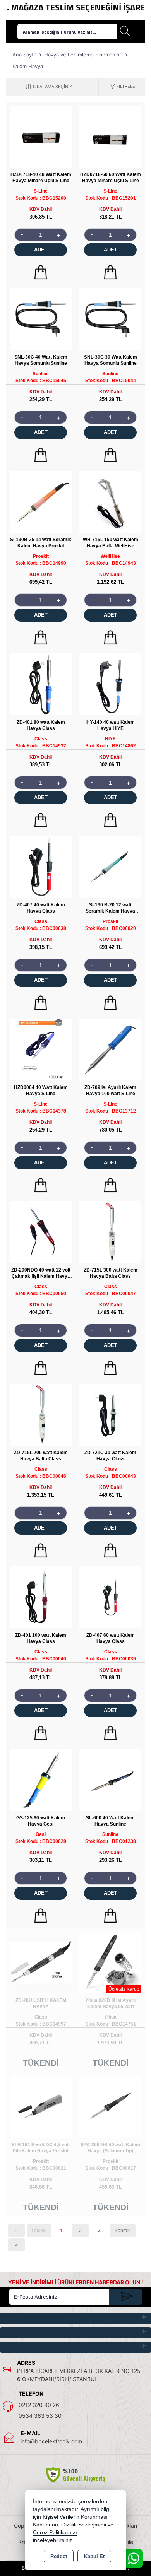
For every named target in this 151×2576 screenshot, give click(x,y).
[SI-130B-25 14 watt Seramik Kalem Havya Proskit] (41, 501)
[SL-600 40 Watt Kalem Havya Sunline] (110, 1779)
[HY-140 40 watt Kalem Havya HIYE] (110, 684)
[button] (122, 87)
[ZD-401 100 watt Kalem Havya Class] (41, 1597)
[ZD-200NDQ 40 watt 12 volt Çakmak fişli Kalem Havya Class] (41, 1232)
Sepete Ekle (41, 272)
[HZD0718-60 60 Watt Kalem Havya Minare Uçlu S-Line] (110, 136)
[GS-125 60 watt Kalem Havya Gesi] (41, 1779)
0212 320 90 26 (39, 2405)
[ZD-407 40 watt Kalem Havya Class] (41, 866)
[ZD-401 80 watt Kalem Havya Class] (41, 684)
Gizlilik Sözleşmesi (84, 2525)
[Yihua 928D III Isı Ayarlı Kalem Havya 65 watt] (110, 1962)
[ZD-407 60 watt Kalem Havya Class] (110, 1597)
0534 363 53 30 (40, 2416)
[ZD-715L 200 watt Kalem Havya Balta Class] (41, 1414)
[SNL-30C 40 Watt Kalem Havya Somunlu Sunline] (41, 319)
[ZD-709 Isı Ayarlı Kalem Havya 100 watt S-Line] (110, 1049)
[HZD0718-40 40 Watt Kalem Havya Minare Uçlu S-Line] (41, 136)
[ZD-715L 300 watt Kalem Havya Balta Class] (110, 1232)
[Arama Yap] (125, 32)
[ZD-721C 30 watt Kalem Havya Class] (110, 1414)
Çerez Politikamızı (55, 2532)
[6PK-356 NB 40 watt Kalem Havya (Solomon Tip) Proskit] (110, 2106)
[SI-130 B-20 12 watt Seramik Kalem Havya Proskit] (110, 866)
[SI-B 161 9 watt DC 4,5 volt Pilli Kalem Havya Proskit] (41, 2106)
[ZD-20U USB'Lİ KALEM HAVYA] (41, 1962)
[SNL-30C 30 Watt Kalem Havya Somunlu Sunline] (110, 319)
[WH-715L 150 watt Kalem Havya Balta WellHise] (110, 501)
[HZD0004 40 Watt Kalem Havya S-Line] (41, 1049)
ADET (41, 250)
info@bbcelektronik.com (51, 2441)
